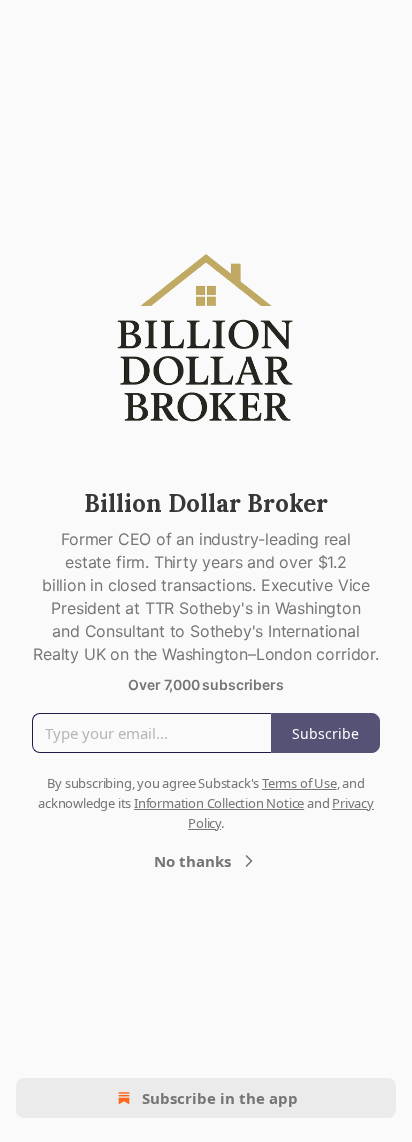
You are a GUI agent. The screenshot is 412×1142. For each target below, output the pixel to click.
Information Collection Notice (219, 803)
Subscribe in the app (220, 1098)
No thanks (192, 861)
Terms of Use (299, 783)
